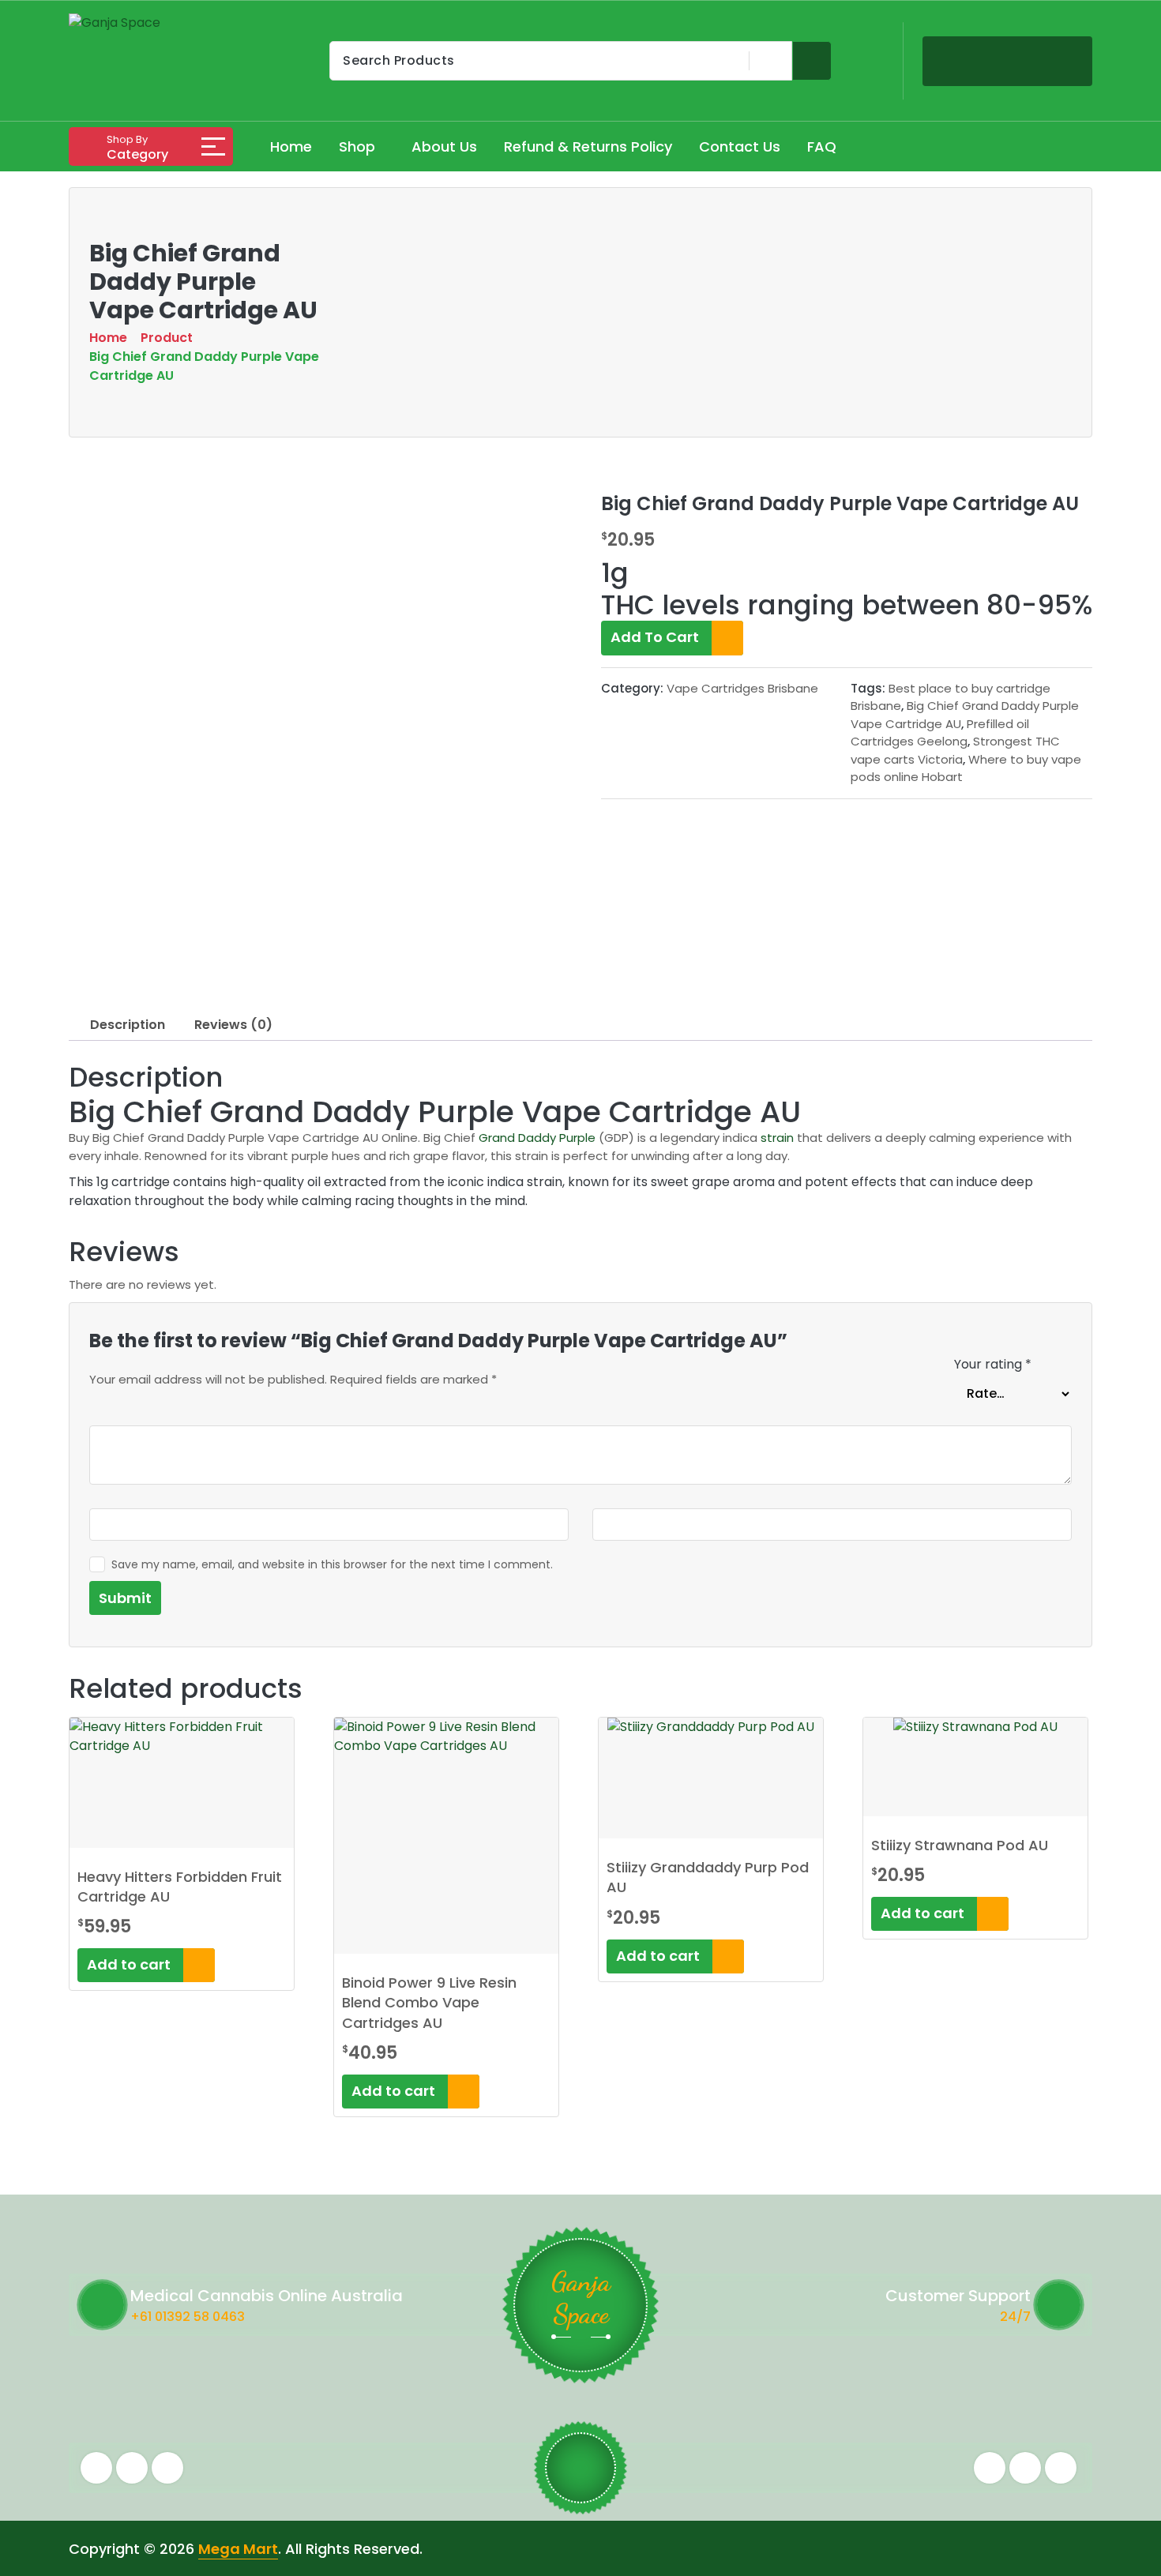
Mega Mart (238, 2549)
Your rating (993, 1364)
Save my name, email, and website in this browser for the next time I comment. (332, 1564)
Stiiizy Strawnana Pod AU (960, 1845)
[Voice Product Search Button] (768, 61)
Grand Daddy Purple (537, 1138)
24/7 (1015, 2317)
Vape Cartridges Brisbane (742, 688)
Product (167, 338)
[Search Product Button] (812, 61)
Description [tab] (128, 1025)
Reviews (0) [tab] (233, 1025)
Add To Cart (656, 637)
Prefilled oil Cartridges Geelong (940, 733)
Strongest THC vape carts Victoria (955, 750)
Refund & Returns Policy (588, 146)
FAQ (822, 146)
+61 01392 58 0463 (188, 2317)
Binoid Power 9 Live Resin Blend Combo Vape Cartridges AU (429, 2002)
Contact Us (740, 146)
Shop (357, 146)
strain (777, 1138)
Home (291, 146)
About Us (444, 146)
